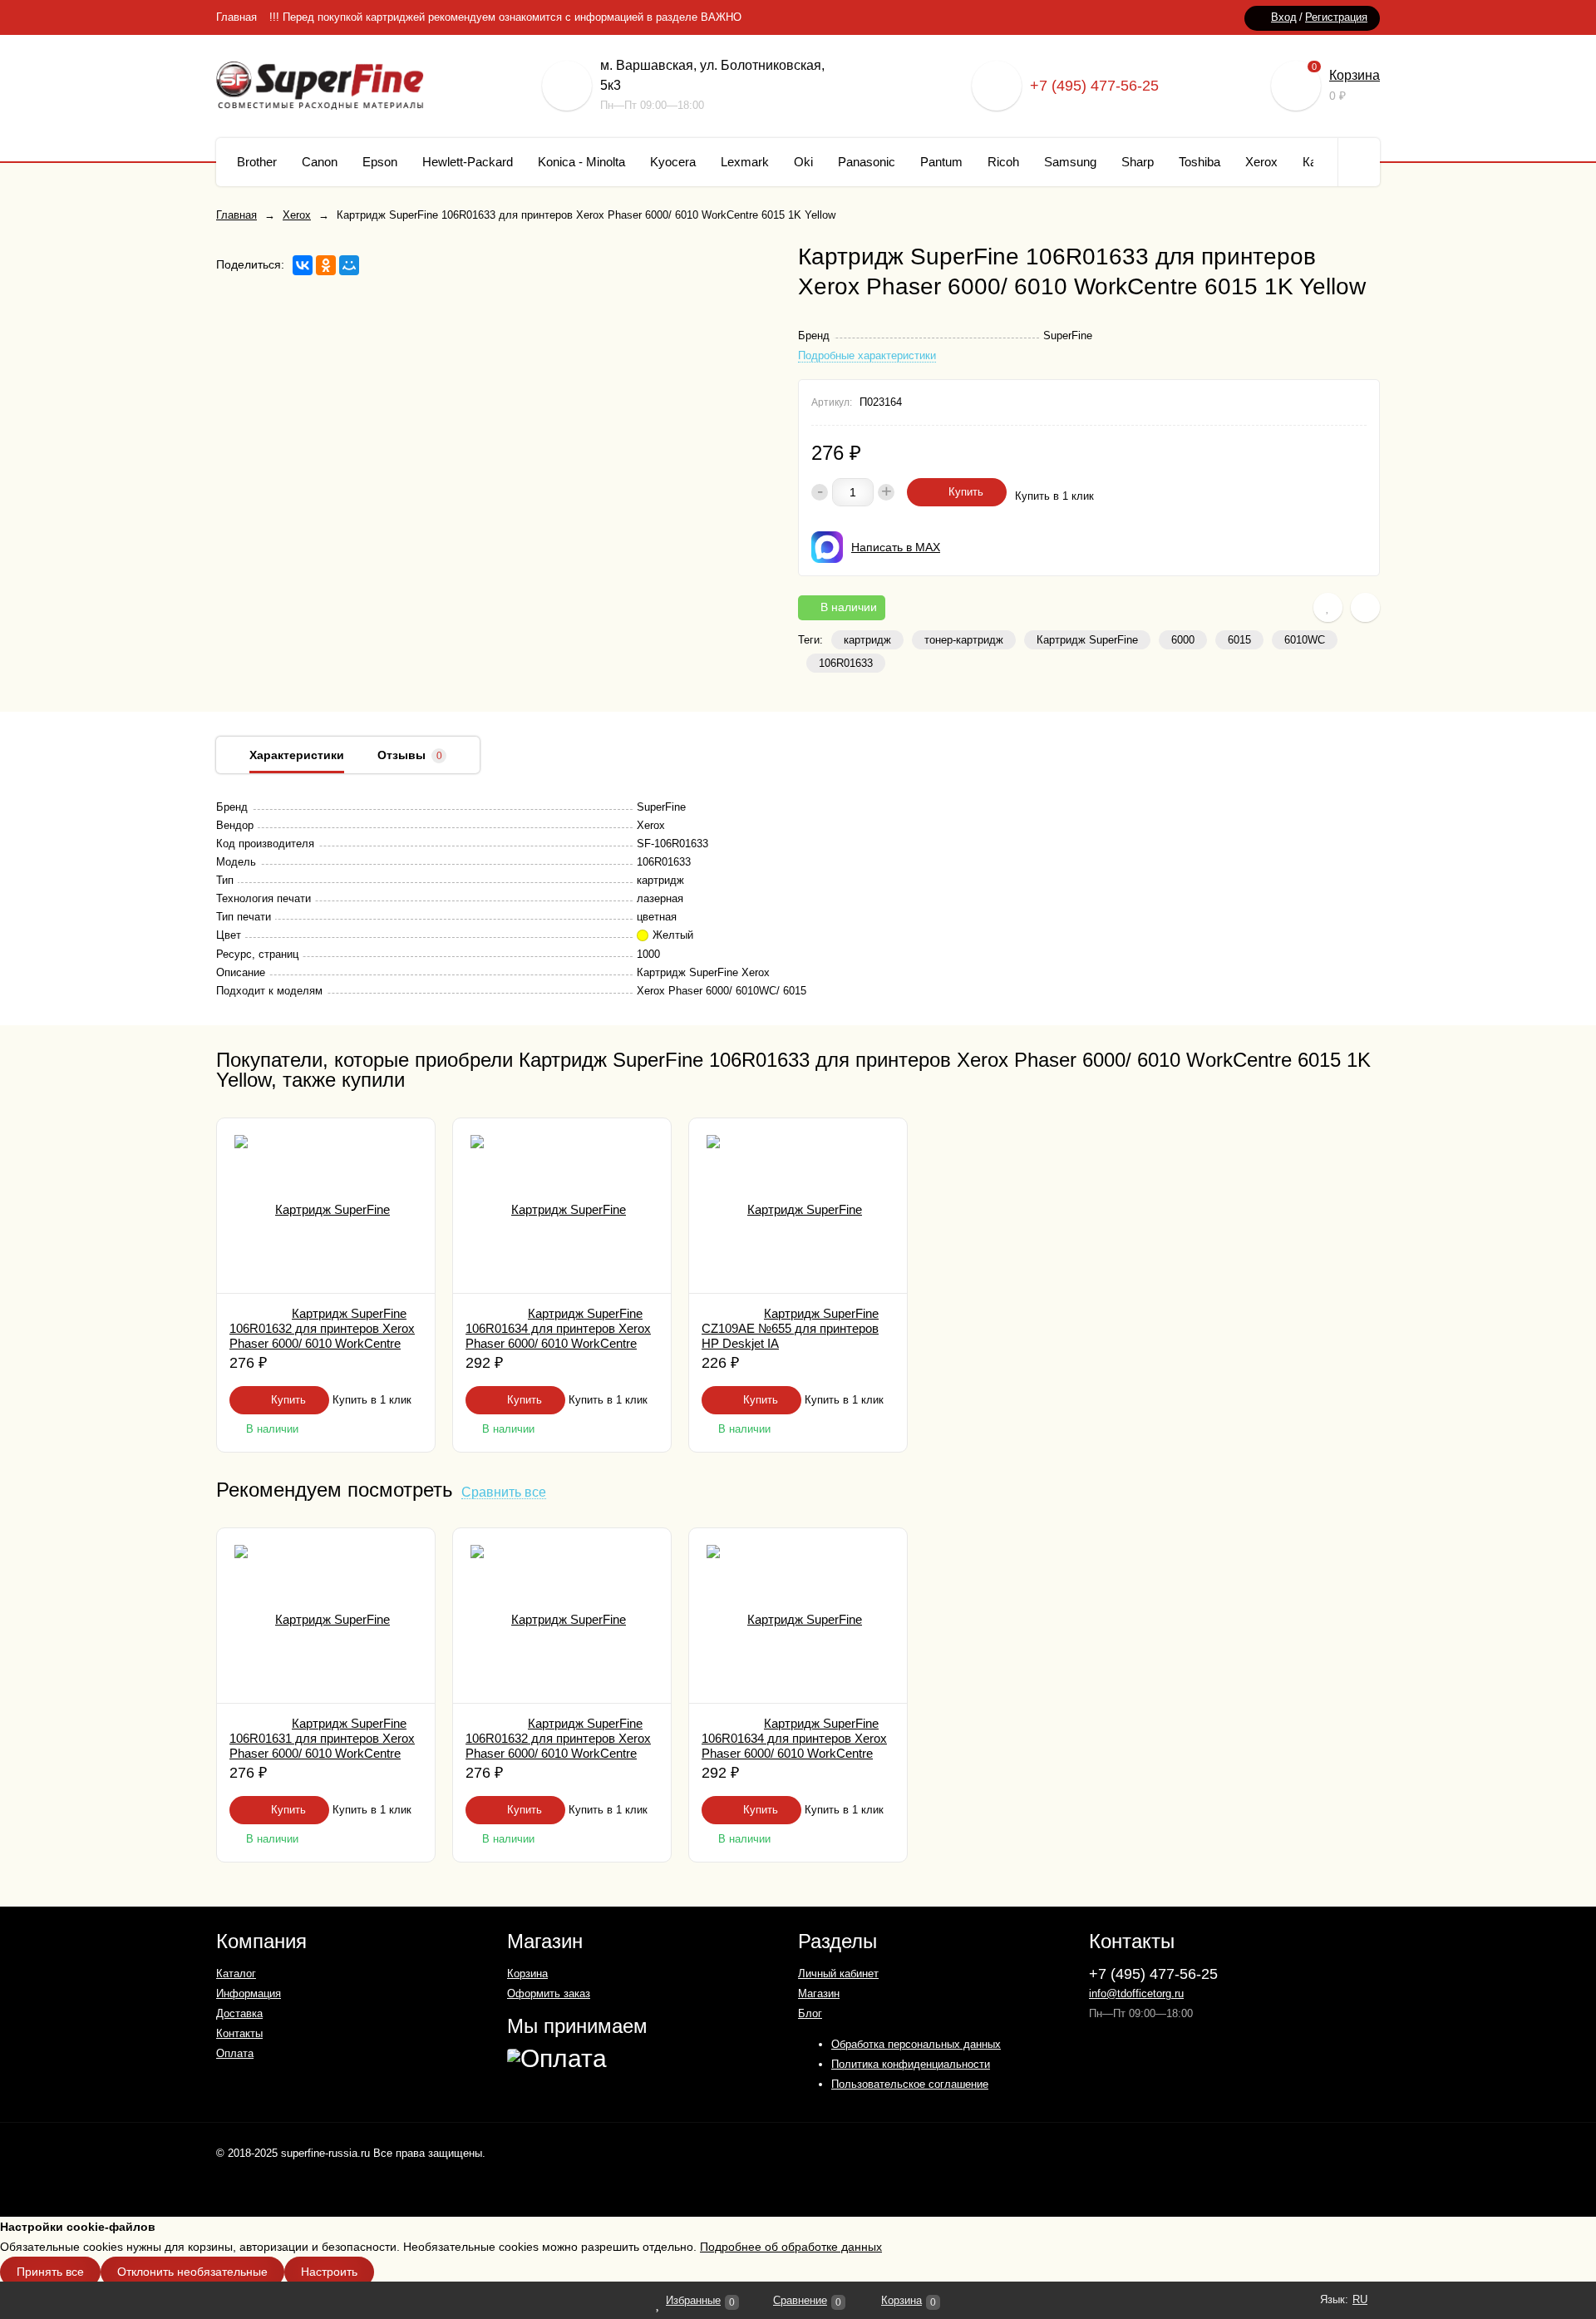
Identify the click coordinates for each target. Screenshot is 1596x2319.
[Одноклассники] (326, 265)
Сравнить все (504, 1493)
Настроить (329, 2272)
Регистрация (1336, 17)
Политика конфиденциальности (911, 2064)
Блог (810, 2013)
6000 (1183, 640)
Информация (249, 1993)
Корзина (1355, 75)
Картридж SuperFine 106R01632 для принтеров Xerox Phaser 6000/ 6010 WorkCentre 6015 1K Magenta (322, 1336)
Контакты (239, 2033)
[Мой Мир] (349, 265)
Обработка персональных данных (916, 2044)
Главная (236, 17)
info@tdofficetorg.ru (1136, 1993)
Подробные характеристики (867, 356)
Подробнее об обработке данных (791, 2247)
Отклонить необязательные (192, 2272)
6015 (1239, 640)
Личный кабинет (838, 1974)
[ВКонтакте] (303, 265)
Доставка (239, 2013)
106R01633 (846, 663)
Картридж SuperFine (1087, 640)
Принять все (50, 2272)
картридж (867, 640)
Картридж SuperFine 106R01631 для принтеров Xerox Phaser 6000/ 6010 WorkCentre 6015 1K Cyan (322, 1746)
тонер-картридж (964, 640)
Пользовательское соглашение (910, 2084)
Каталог (236, 1974)
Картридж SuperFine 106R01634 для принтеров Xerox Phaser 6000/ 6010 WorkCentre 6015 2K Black (558, 1336)
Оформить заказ (549, 1993)
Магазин (819, 1993)
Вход (1284, 17)
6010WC (1305, 640)
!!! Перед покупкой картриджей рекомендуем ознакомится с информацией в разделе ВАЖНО (505, 17)
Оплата (235, 2053)
